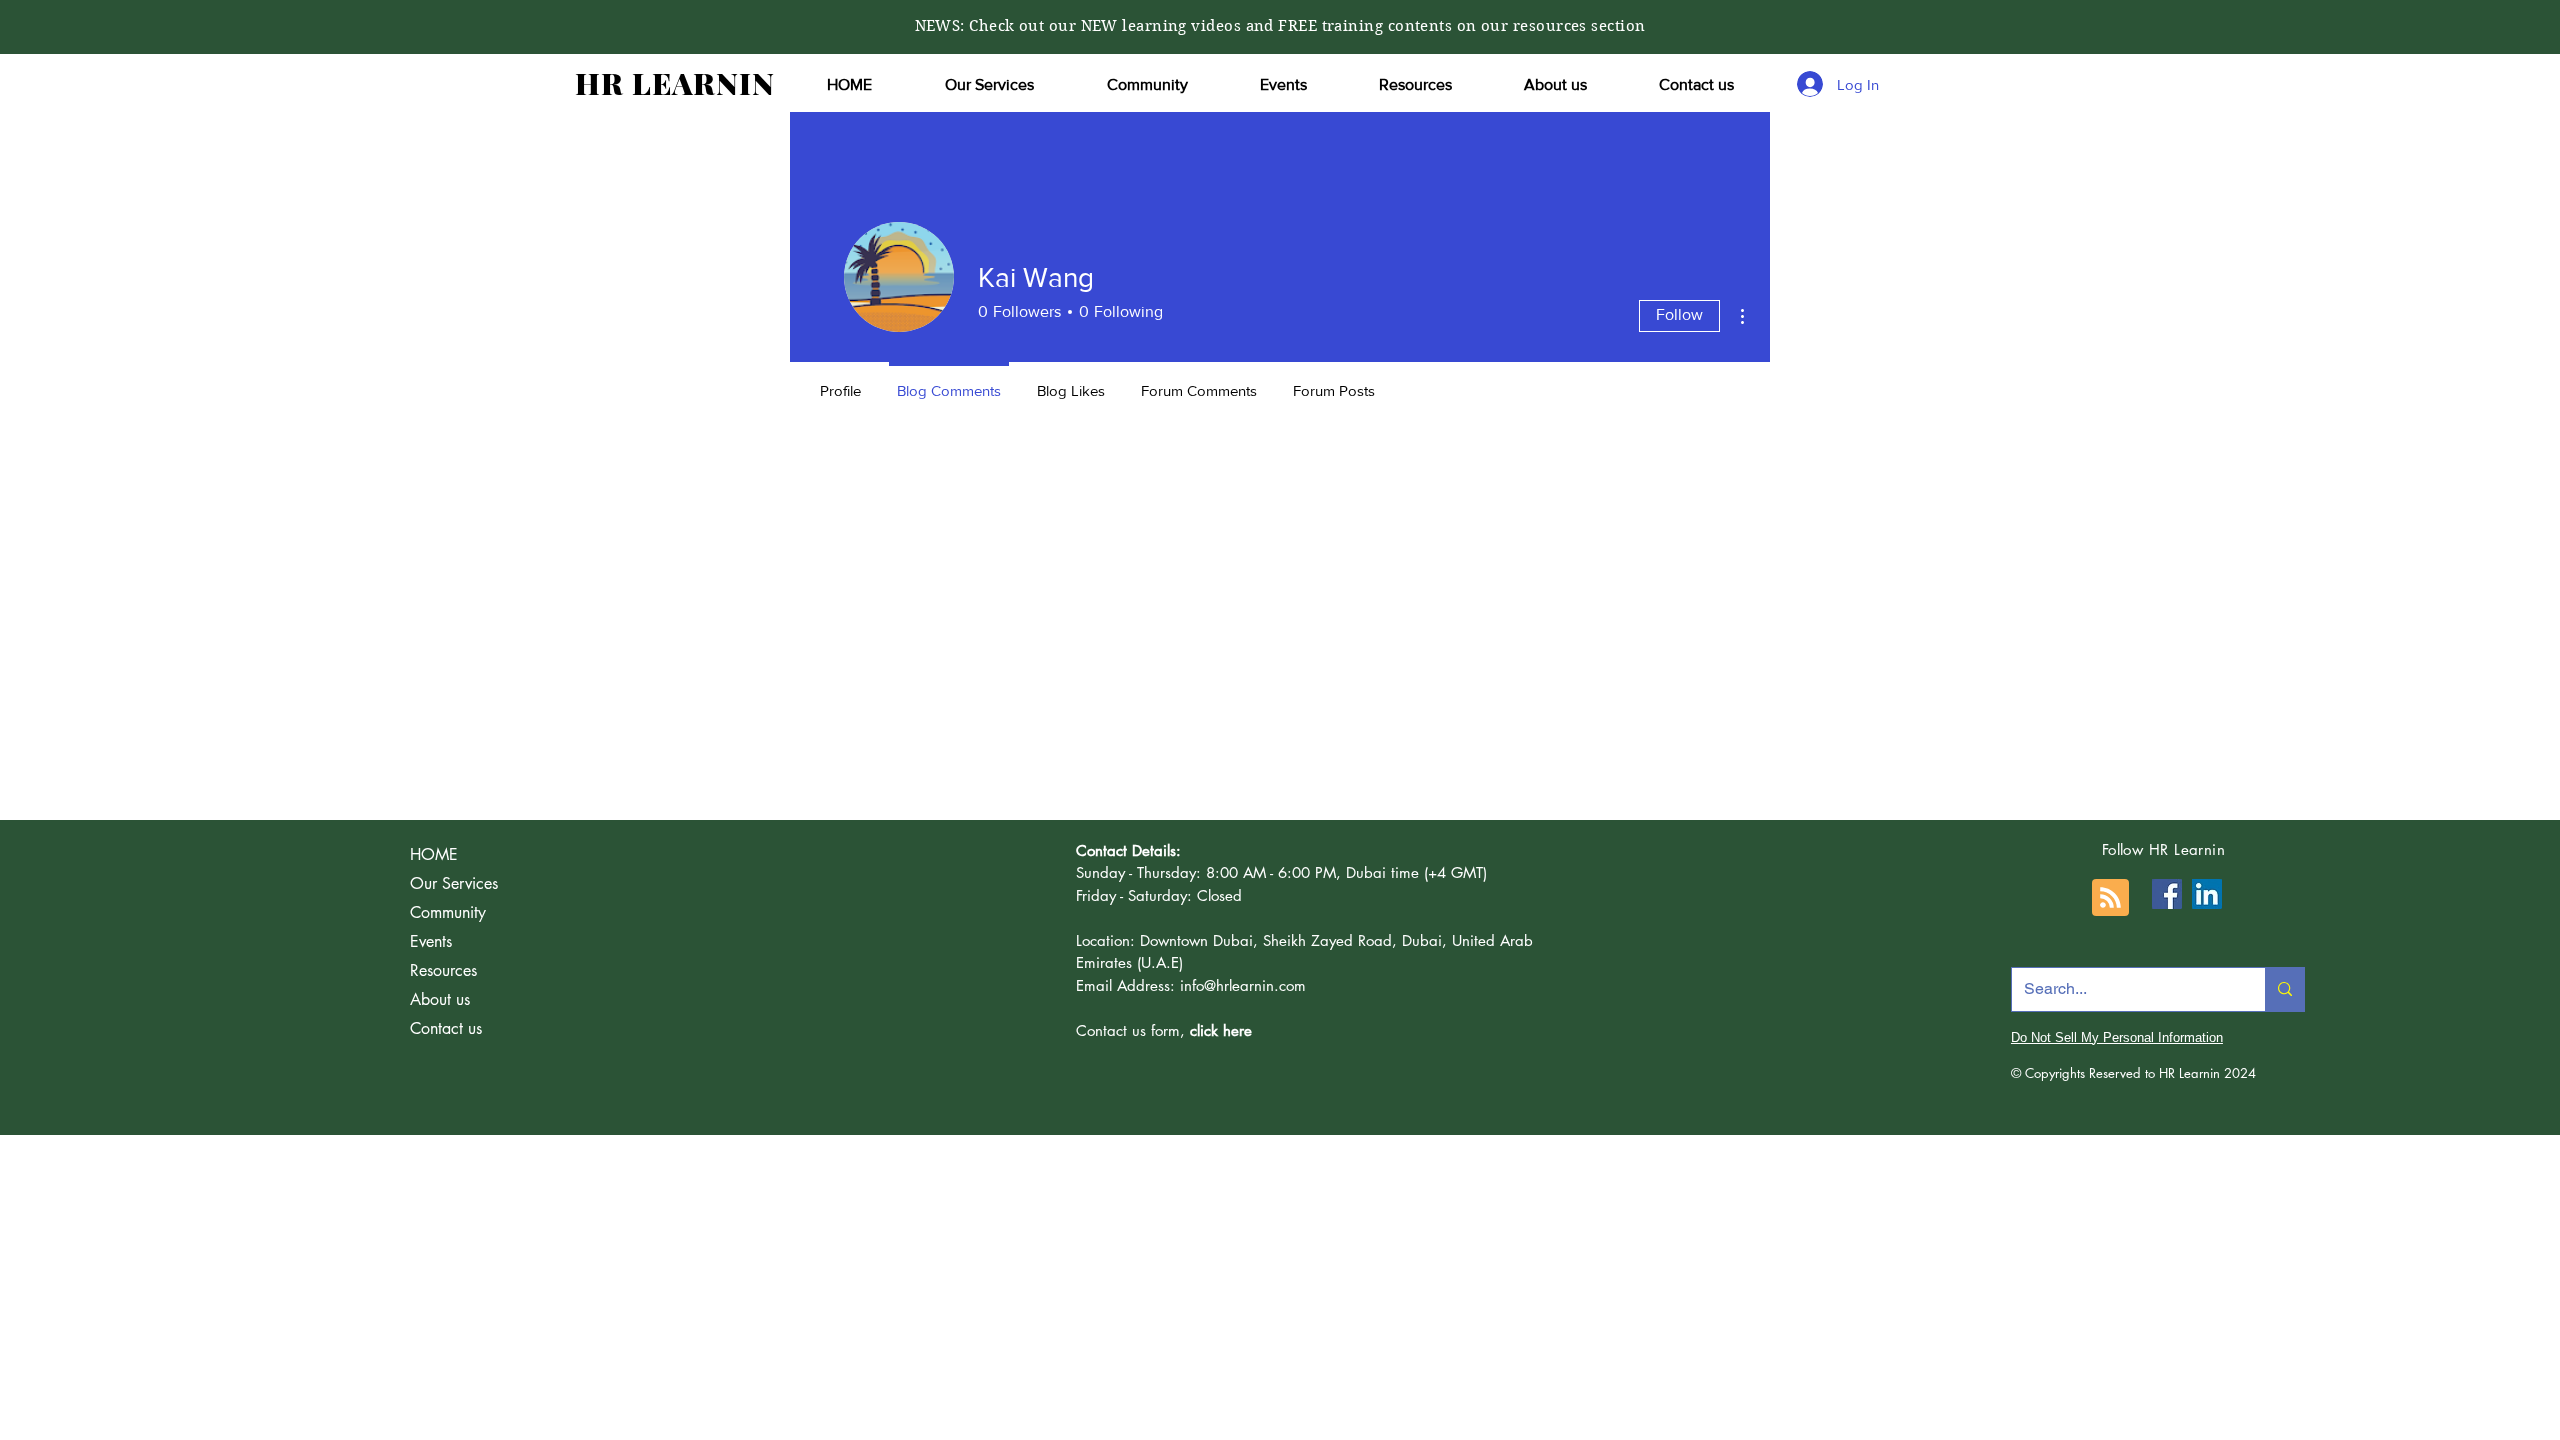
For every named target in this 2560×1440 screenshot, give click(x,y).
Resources (443, 970)
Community (448, 912)
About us (440, 999)
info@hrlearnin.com (1243, 985)
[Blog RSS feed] (2110, 898)
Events (431, 941)
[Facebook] (2167, 894)
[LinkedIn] (2207, 894)
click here (1221, 1030)
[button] (989, 85)
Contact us (446, 1028)
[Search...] (2284, 989)
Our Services (454, 883)
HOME (434, 854)
